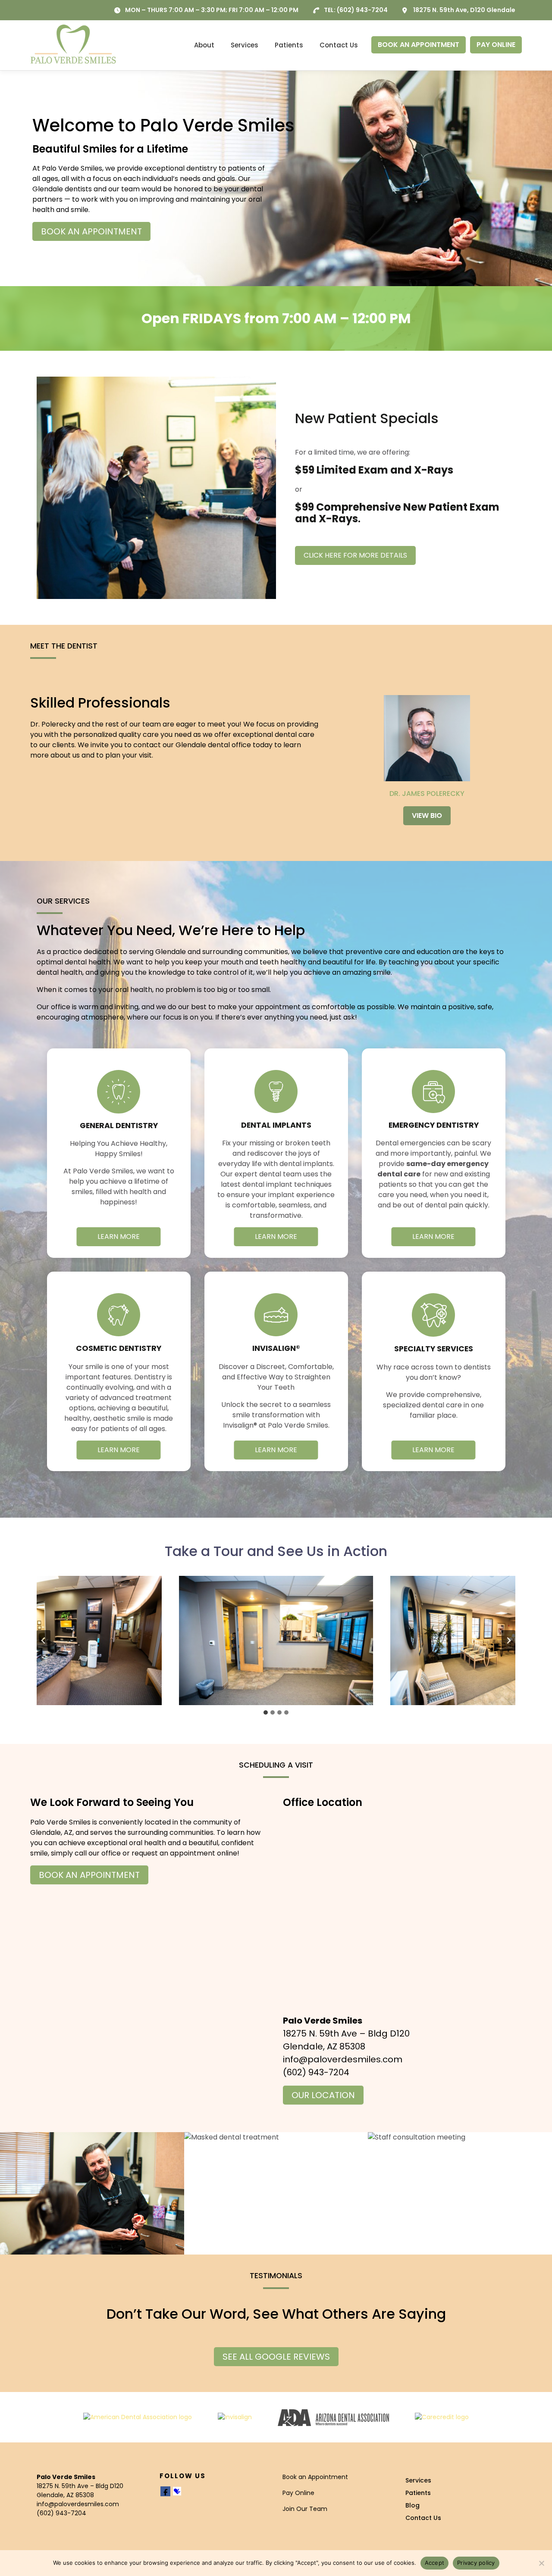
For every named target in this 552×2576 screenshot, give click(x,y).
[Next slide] (508, 1640)
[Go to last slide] (44, 1640)
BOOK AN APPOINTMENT (419, 45)
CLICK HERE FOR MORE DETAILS (355, 555)
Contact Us (339, 45)
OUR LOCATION (323, 2095)
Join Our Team (305, 2509)
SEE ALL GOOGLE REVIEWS (276, 2357)
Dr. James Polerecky (427, 794)
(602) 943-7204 (362, 10)
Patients (289, 45)
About (204, 45)
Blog (412, 2505)
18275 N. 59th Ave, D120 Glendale (464, 10)
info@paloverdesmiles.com (343, 2059)
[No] (541, 2563)
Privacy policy (476, 2563)
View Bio (427, 816)
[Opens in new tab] (138, 2417)
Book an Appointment (315, 2477)
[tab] (266, 1712)
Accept (435, 2563)
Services (245, 45)
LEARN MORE (119, 1237)
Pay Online (298, 2493)
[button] (276, 1640)
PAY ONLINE (496, 45)
